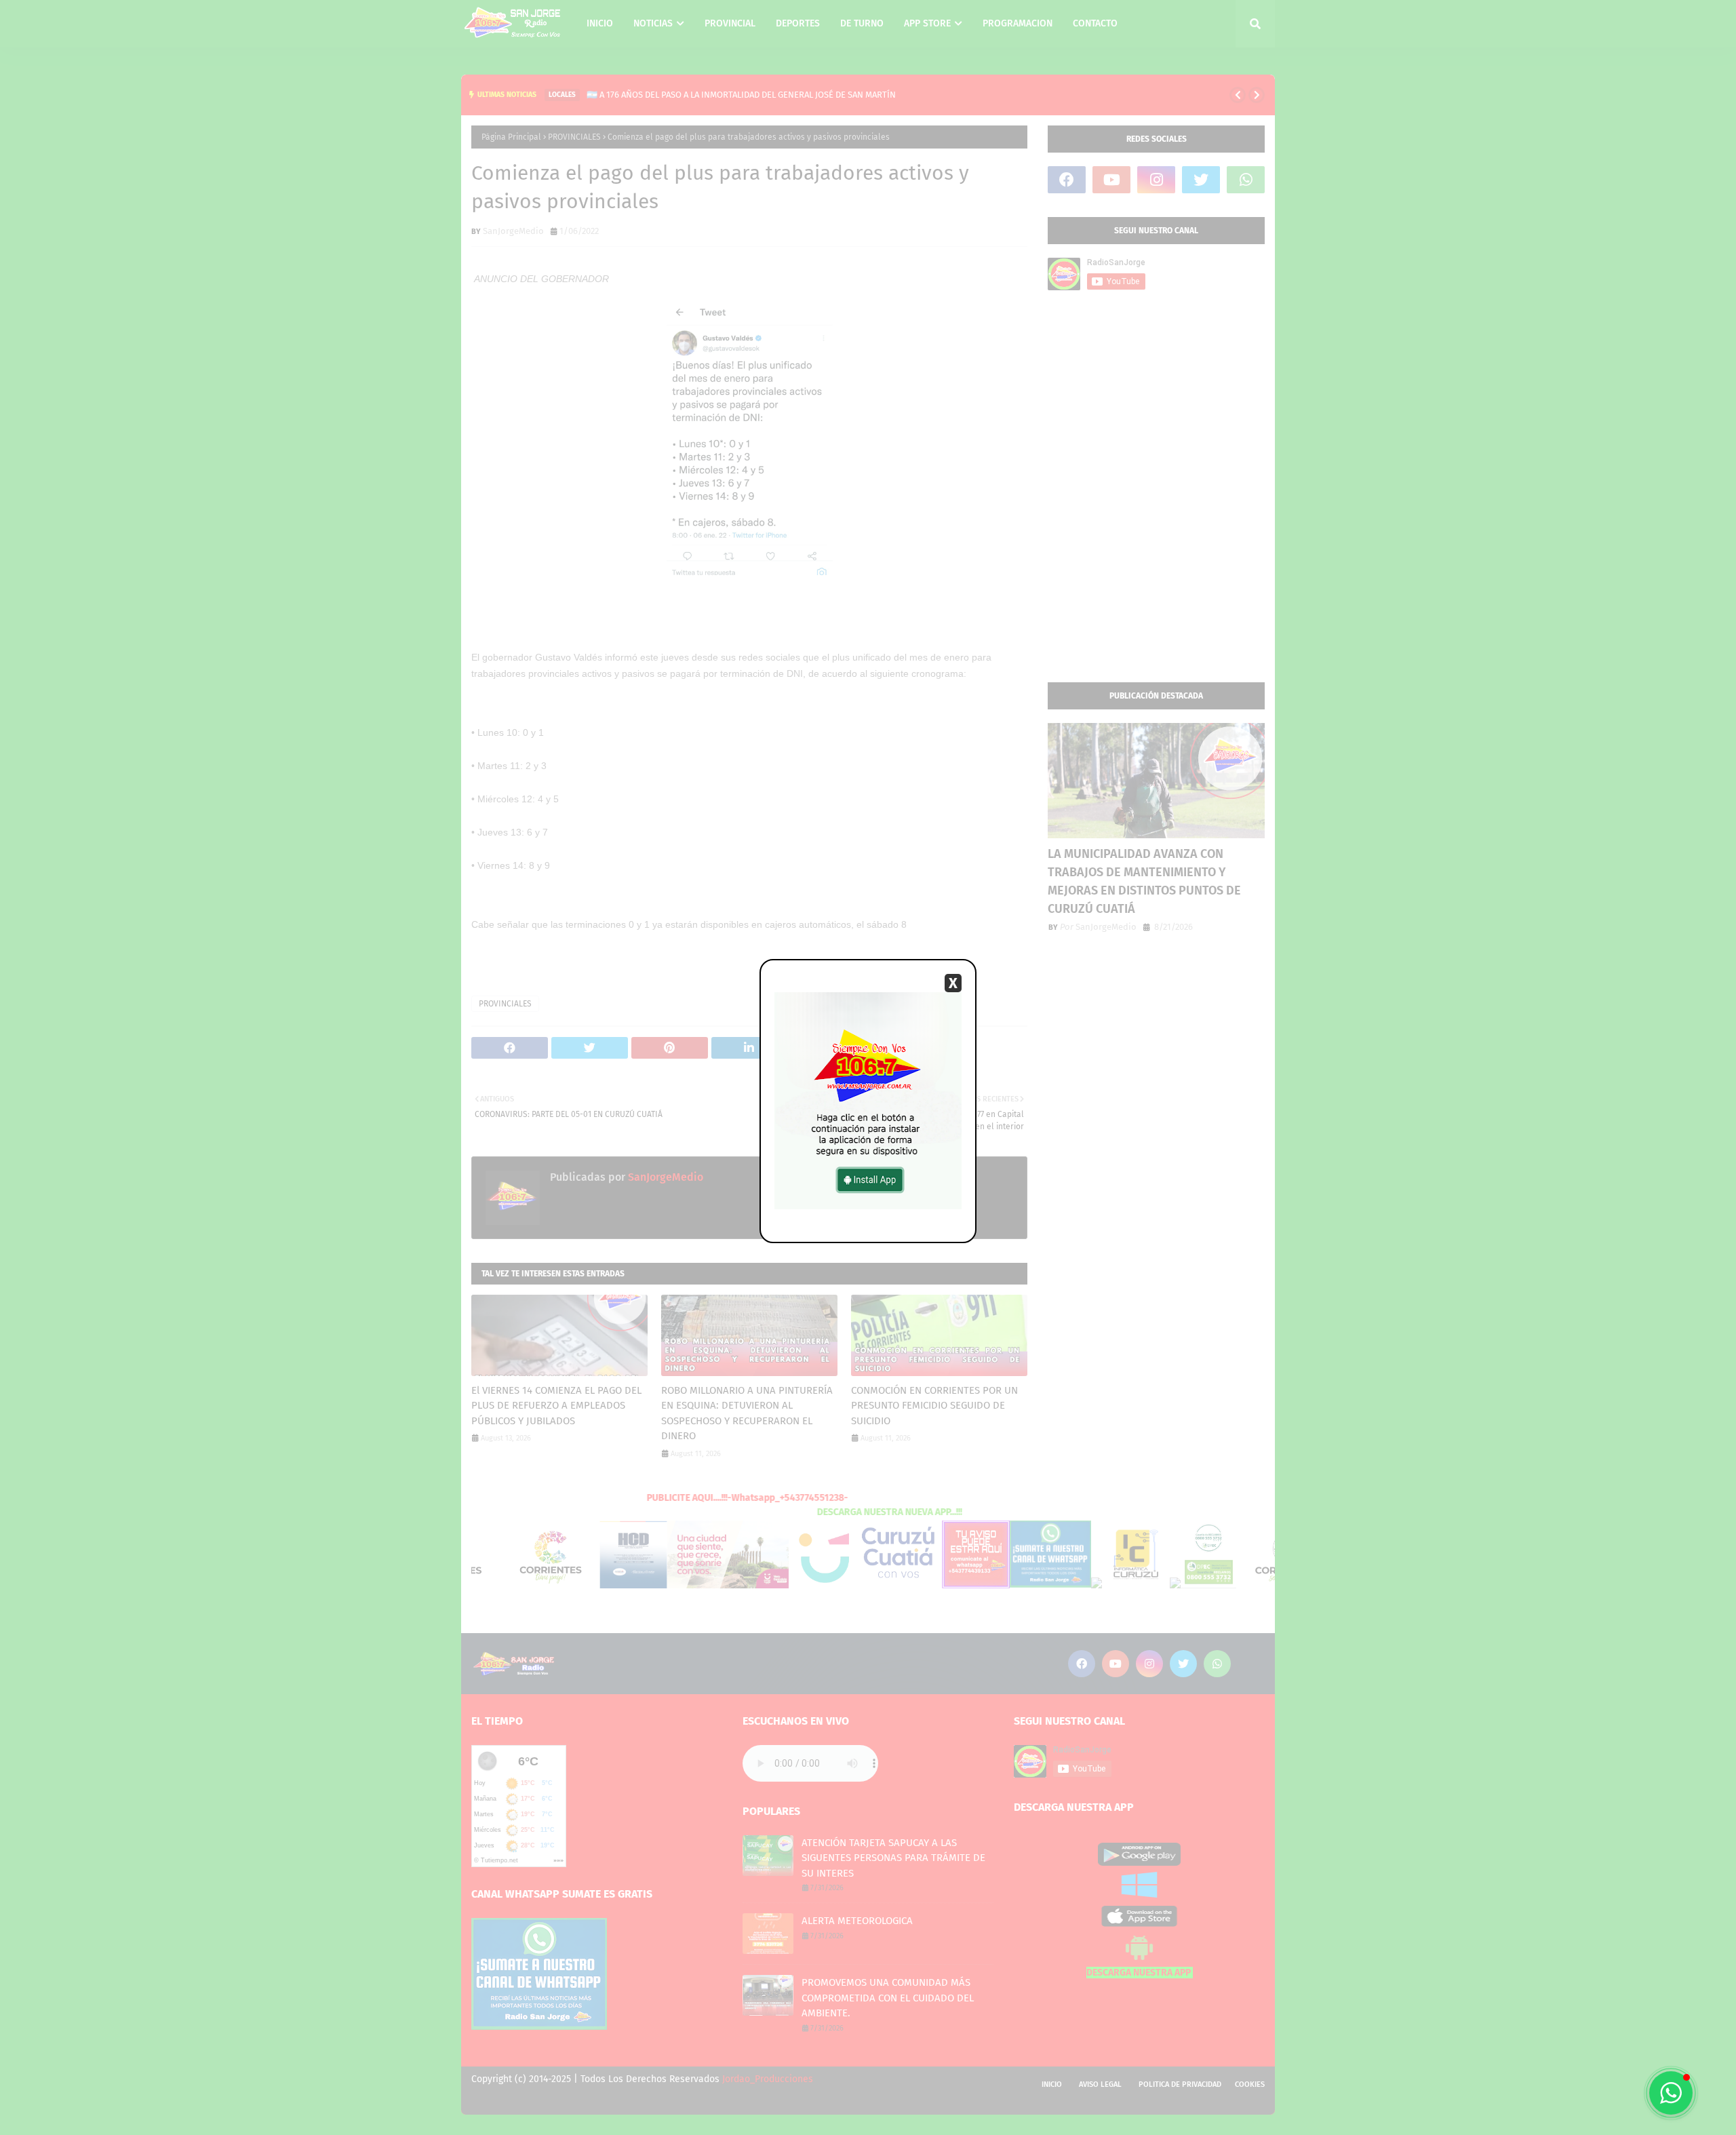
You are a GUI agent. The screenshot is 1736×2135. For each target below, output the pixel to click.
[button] (1671, 2093)
